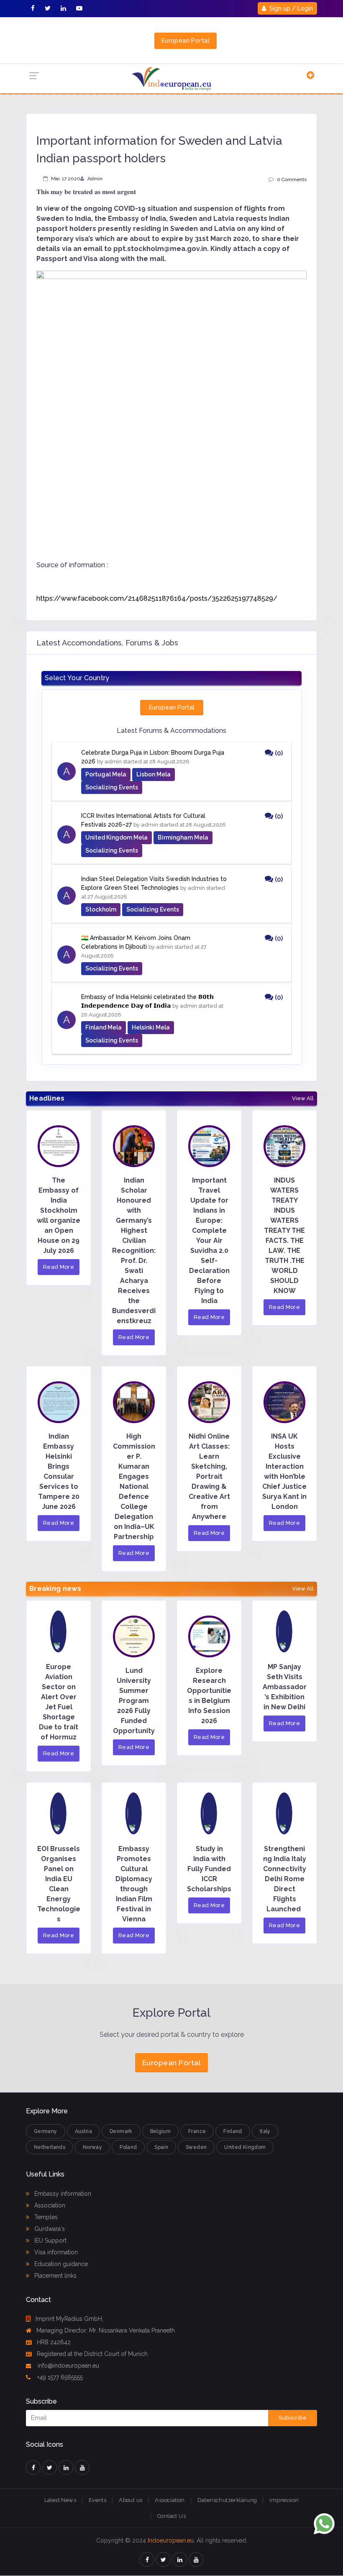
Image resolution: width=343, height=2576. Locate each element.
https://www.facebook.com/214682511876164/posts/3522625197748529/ (157, 598)
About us (131, 2500)
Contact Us (171, 2516)
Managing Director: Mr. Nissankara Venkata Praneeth (106, 2330)
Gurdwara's (49, 2229)
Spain (161, 2147)
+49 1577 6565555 (59, 2377)
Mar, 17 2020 (66, 179)
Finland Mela (104, 1027)
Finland (233, 2131)
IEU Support (50, 2241)
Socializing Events (112, 787)
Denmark (121, 2131)
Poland (128, 2147)
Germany (46, 2131)
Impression (284, 2500)
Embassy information (62, 2194)
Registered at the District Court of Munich (92, 2354)
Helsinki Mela (151, 1027)
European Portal (186, 41)
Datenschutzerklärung (227, 2500)
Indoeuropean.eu (171, 2540)
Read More (59, 1267)
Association (49, 2205)
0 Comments (292, 179)
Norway (92, 2147)
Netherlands (50, 2147)
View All (303, 1099)
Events (97, 2500)
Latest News (60, 2500)
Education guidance (60, 2264)
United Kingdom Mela (116, 837)
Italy (265, 2131)
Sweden (196, 2147)
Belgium (161, 2131)
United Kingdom (245, 2147)
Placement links (55, 2276)
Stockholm (101, 909)
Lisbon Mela (154, 774)
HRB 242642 (54, 2342)
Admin (95, 179)
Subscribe (293, 2418)
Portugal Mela (106, 774)
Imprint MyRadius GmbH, (69, 2319)
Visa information (55, 2252)
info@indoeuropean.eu (68, 2366)
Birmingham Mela (183, 837)
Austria (84, 2131)
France (197, 2131)
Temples (45, 2217)
